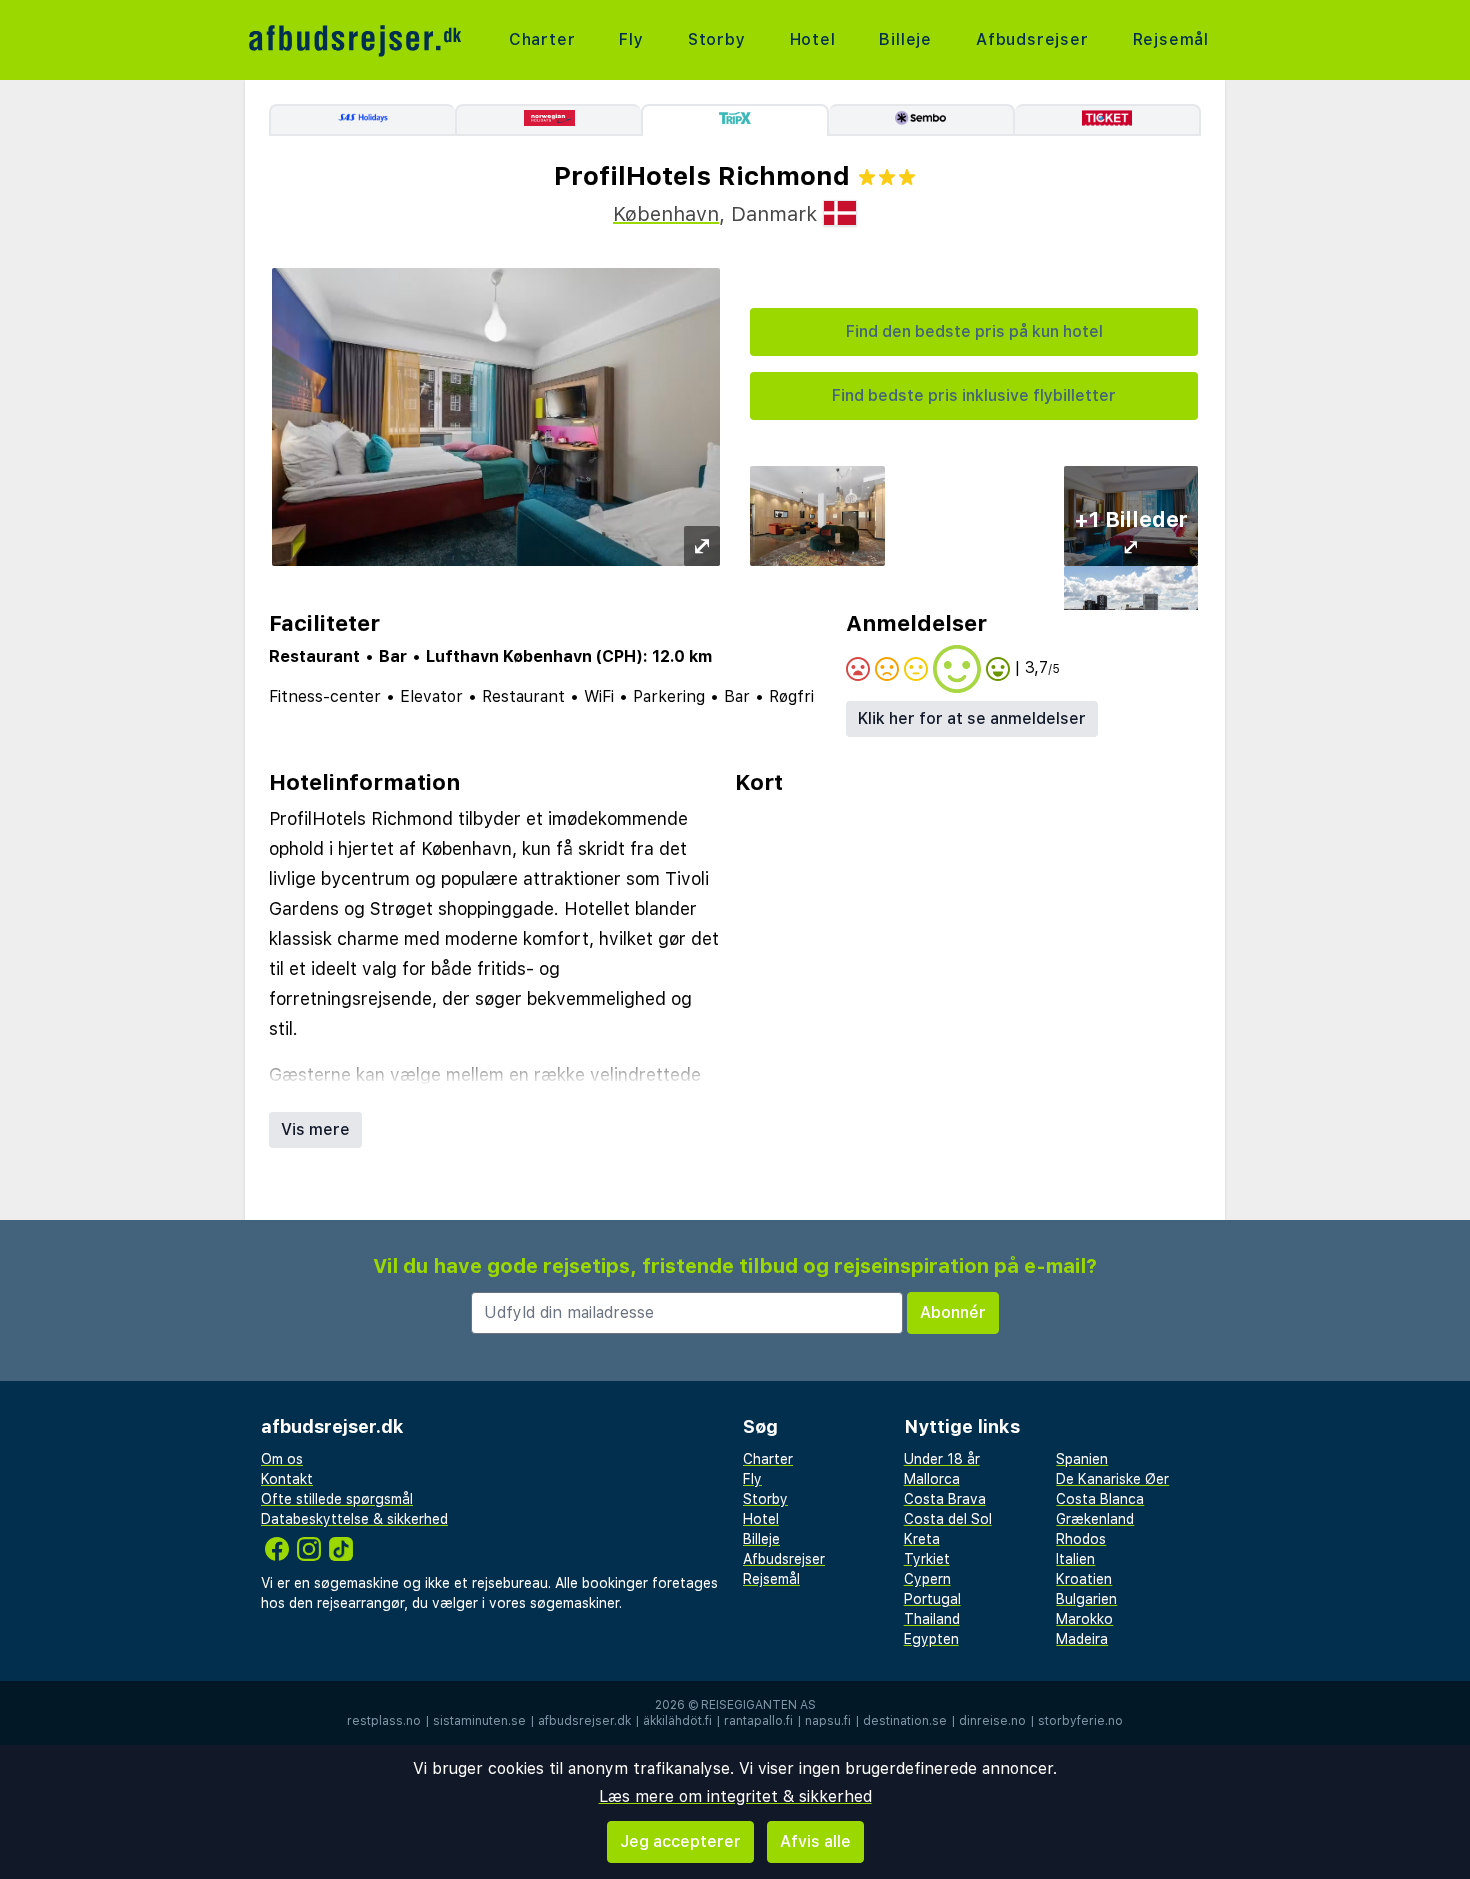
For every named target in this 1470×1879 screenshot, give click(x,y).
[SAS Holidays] (362, 120)
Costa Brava (945, 1499)
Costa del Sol (948, 1519)
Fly (631, 39)
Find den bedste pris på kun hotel (974, 331)
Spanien (1082, 1459)
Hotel (813, 39)
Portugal (932, 1599)
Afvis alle (815, 1841)
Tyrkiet (927, 1559)
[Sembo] (922, 120)
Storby (717, 39)
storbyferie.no (1080, 1721)
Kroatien (1084, 1579)
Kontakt (287, 1479)
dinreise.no (992, 1721)
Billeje (905, 39)
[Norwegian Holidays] (548, 120)
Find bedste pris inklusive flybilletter (974, 395)
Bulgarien (1086, 1599)
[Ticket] (1108, 120)
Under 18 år (942, 1459)
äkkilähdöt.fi (677, 1721)
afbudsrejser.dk (584, 1721)
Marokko (1084, 1619)
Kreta (922, 1539)
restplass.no (384, 1721)
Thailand (932, 1619)
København (666, 214)
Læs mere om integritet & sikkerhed (735, 1796)
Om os (282, 1459)
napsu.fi (828, 1721)
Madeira (1082, 1639)
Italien (1075, 1559)
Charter (542, 39)
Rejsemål (1171, 39)
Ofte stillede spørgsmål (337, 1499)
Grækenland (1095, 1519)
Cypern (927, 1579)
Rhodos (1081, 1539)
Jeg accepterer (680, 1841)
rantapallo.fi (758, 1721)
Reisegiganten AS (758, 1705)
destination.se (905, 1721)
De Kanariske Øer (1112, 1479)
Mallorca (932, 1479)
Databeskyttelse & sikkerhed (354, 1519)
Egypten (931, 1639)
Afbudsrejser (1032, 39)
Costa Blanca (1100, 1499)
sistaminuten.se (479, 1721)
